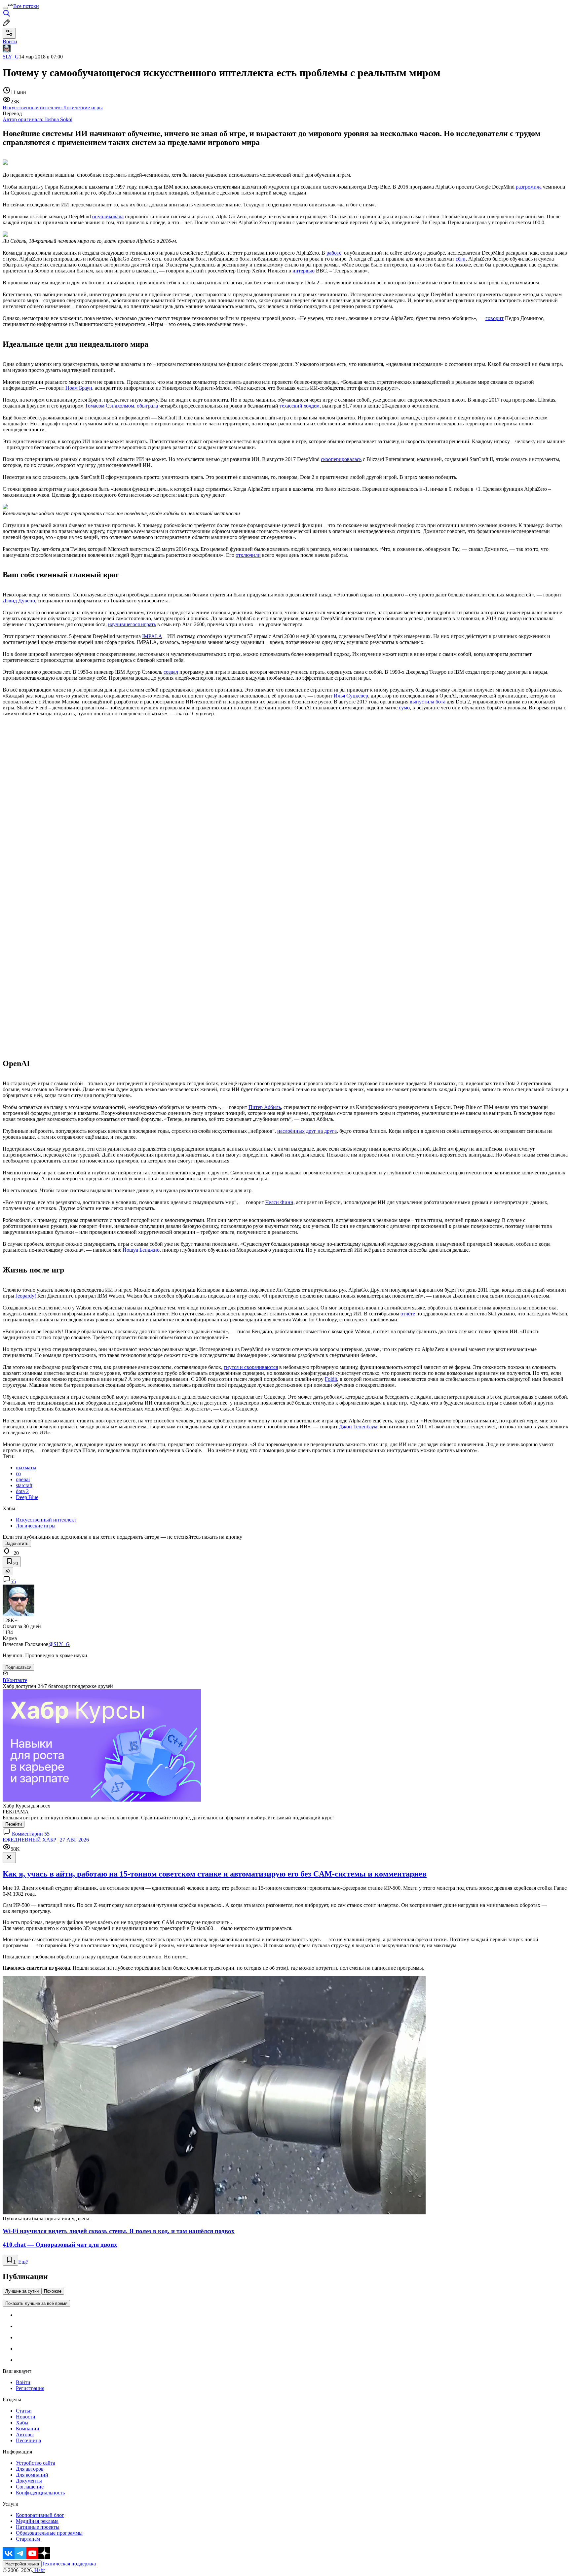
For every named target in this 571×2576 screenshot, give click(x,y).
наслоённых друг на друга (307, 1131)
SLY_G (11, 57)
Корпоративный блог (40, 2515)
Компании (28, 2429)
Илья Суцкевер (351, 696)
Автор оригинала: (38, 119)
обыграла (147, 406)
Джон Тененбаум (358, 1427)
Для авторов (30, 2469)
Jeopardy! (26, 1296)
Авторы (25, 2434)
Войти (23, 2382)
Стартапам (28, 2539)
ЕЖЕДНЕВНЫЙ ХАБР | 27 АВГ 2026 (46, 1840)
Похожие (53, 2291)
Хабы (22, 2423)
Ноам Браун (79, 388)
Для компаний (32, 2475)
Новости (26, 2417)
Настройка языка (22, 2564)
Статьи (24, 2411)
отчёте (408, 1314)
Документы (29, 2481)
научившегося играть (132, 624)
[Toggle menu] (5, 8)
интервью (304, 271)
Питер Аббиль (265, 1107)
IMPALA (152, 636)
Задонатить (17, 1543)
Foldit (331, 1379)
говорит (495, 318)
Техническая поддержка (69, 2564)
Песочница (28, 2440)
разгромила (529, 187)
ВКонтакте (15, 1680)
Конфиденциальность (40, 2493)
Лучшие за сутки (22, 2291)
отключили (248, 555)
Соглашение (30, 2487)
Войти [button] (10, 41)
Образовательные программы (49, 2533)
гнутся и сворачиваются (251, 1367)
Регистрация (30, 2388)
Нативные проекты (38, 2527)
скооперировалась (341, 459)
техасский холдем (300, 406)
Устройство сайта (36, 2463)
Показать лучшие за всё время (36, 2303)
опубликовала (108, 216)
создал (171, 672)
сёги (461, 259)
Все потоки (26, 6)
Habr (39, 2570)
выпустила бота (428, 702)
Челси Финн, (280, 1202)
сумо (404, 708)
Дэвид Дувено (19, 601)
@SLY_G (59, 1644)
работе (334, 253)
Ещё (23, 2262)
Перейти (14, 1824)
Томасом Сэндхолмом (110, 406)
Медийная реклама (37, 2521)
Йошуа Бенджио (141, 1250)
